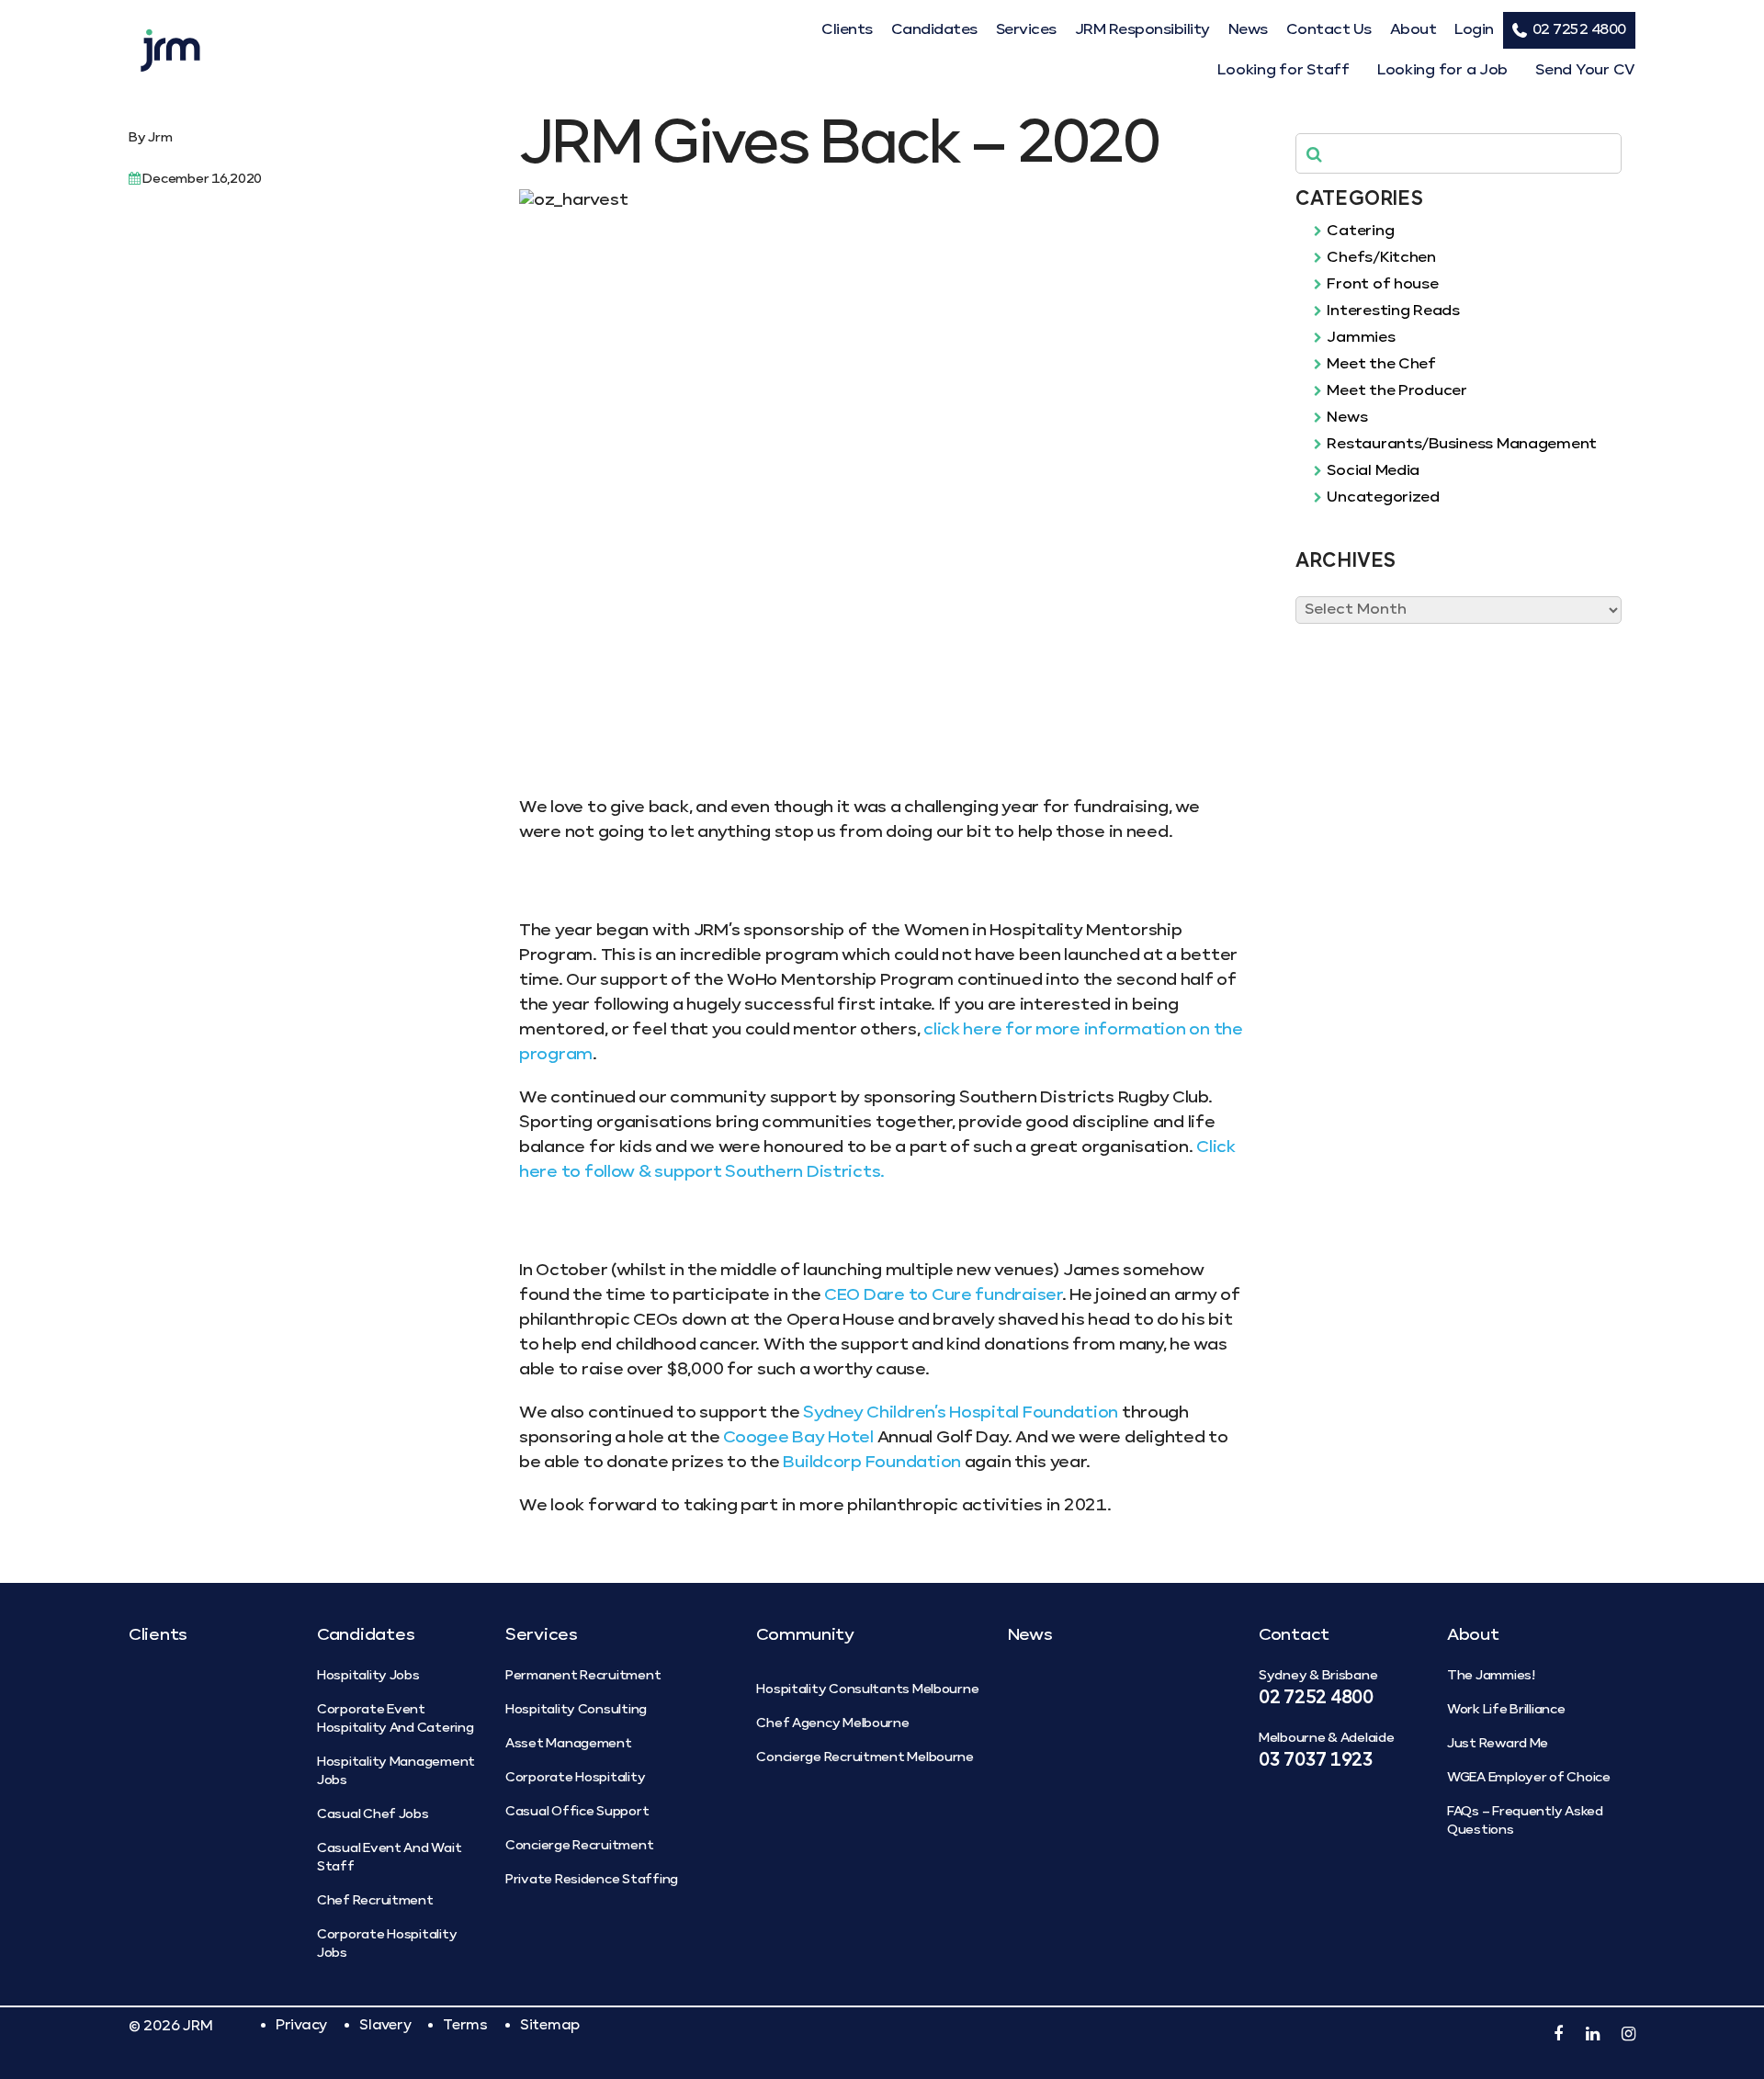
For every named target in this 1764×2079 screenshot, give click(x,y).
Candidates (934, 30)
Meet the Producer (1396, 391)
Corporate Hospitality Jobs (387, 1944)
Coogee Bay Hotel (798, 1438)
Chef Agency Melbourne (832, 1723)
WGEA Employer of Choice (1529, 1778)
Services (1026, 30)
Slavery (385, 2025)
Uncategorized (1382, 498)
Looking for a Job (1442, 71)
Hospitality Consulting (576, 1710)
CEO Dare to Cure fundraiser (943, 1295)
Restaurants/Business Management (1460, 445)
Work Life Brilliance (1506, 1710)
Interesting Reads (1392, 311)
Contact (1294, 1635)
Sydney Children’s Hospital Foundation (962, 1413)
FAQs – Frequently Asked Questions (1525, 1821)
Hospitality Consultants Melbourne (867, 1689)
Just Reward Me (1498, 1744)
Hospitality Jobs (368, 1676)
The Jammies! (1491, 1676)
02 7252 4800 (1579, 30)
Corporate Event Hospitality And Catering (396, 1719)
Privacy (301, 2025)
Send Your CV (1585, 71)
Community (805, 1635)
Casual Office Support (577, 1812)
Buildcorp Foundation (872, 1463)
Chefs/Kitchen (1380, 258)
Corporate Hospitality (575, 1778)
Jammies (1360, 338)
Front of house (1381, 285)
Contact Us (1329, 30)
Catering (1359, 232)
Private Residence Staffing (592, 1880)
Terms (465, 2025)
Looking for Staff (1283, 71)
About (1413, 30)
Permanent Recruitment (583, 1676)
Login (1474, 30)
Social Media (1372, 471)
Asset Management (569, 1744)
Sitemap (550, 2025)
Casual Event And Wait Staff (389, 1858)
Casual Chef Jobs (373, 1814)
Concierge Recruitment (579, 1846)
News (1248, 30)
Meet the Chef (1380, 365)
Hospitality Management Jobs (396, 1771)
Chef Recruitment (375, 1901)
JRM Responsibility (1142, 30)
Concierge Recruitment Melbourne (865, 1757)
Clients (847, 30)
